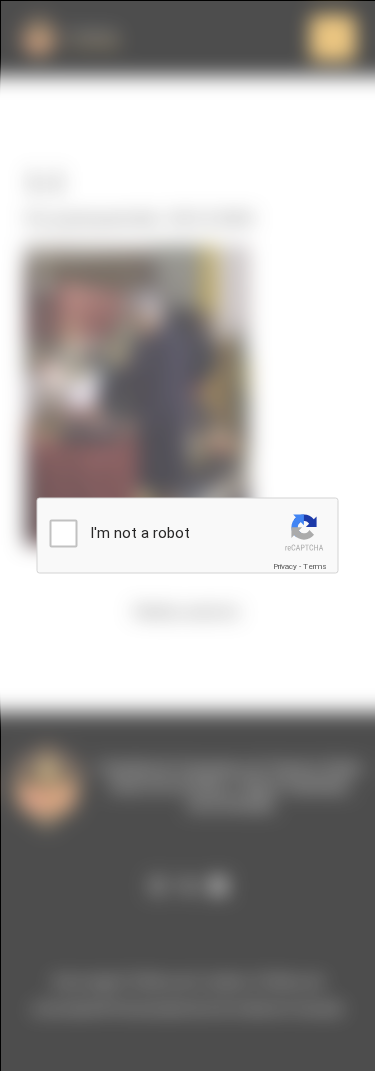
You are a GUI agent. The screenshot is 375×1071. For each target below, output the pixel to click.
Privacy (285, 566)
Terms (315, 566)
